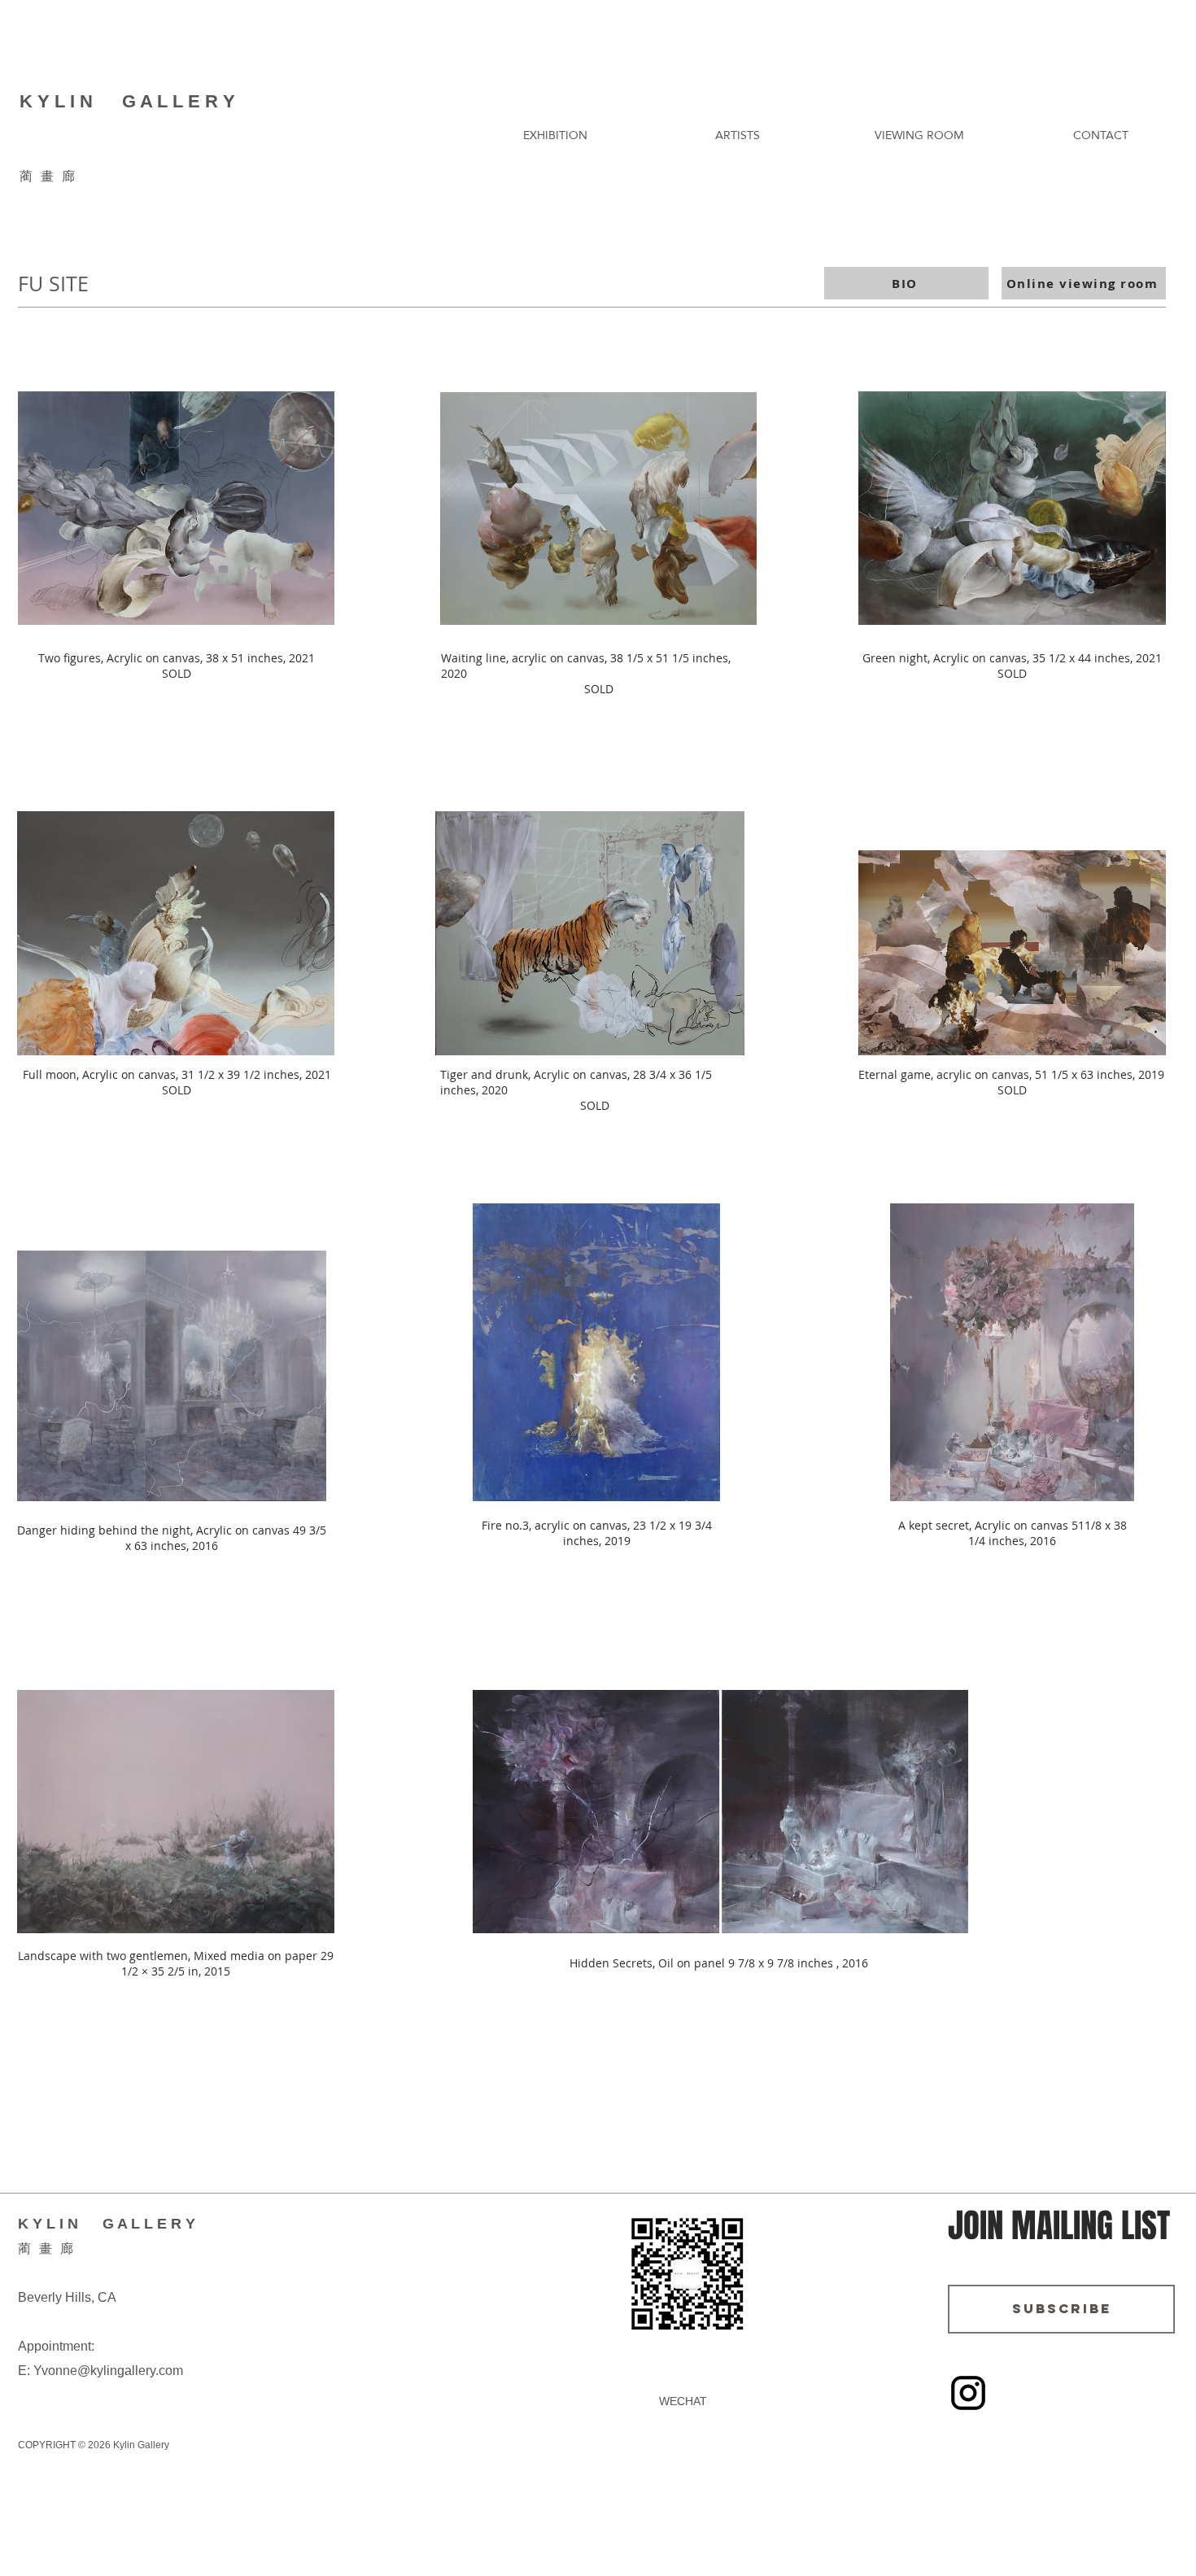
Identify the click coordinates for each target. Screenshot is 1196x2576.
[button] (555, 135)
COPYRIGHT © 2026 (64, 2445)
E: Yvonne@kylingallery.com (100, 2371)
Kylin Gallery (140, 2445)
